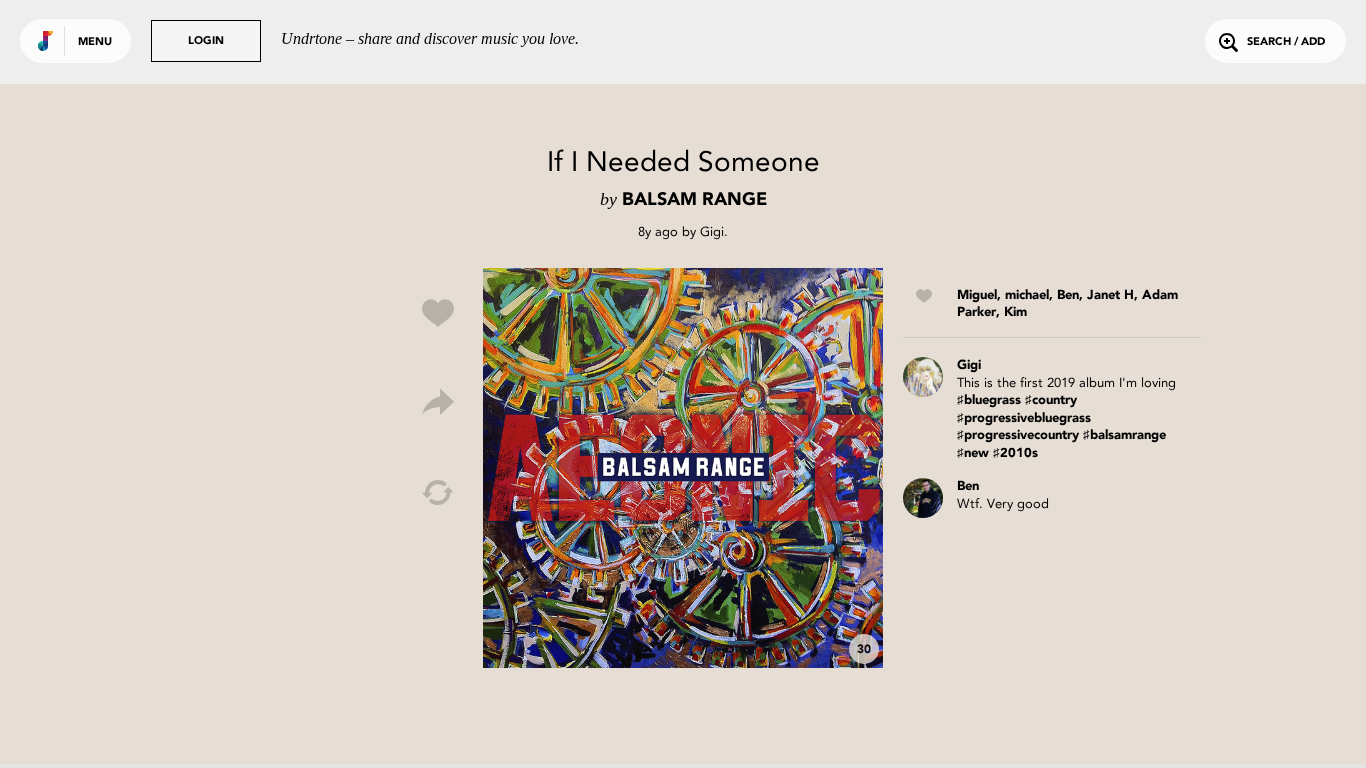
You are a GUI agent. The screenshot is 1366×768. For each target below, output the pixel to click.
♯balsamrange (1124, 435)
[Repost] (438, 493)
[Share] (438, 403)
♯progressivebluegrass (1024, 418)
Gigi (712, 231)
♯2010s (1015, 453)
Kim (1015, 312)
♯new (973, 453)
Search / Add (1286, 42)
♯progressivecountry (1018, 435)
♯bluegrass (989, 400)
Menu (95, 42)
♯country (1051, 400)
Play (683, 468)
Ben (1068, 295)
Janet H (1110, 295)
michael (1027, 295)
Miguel (977, 295)
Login (206, 41)
